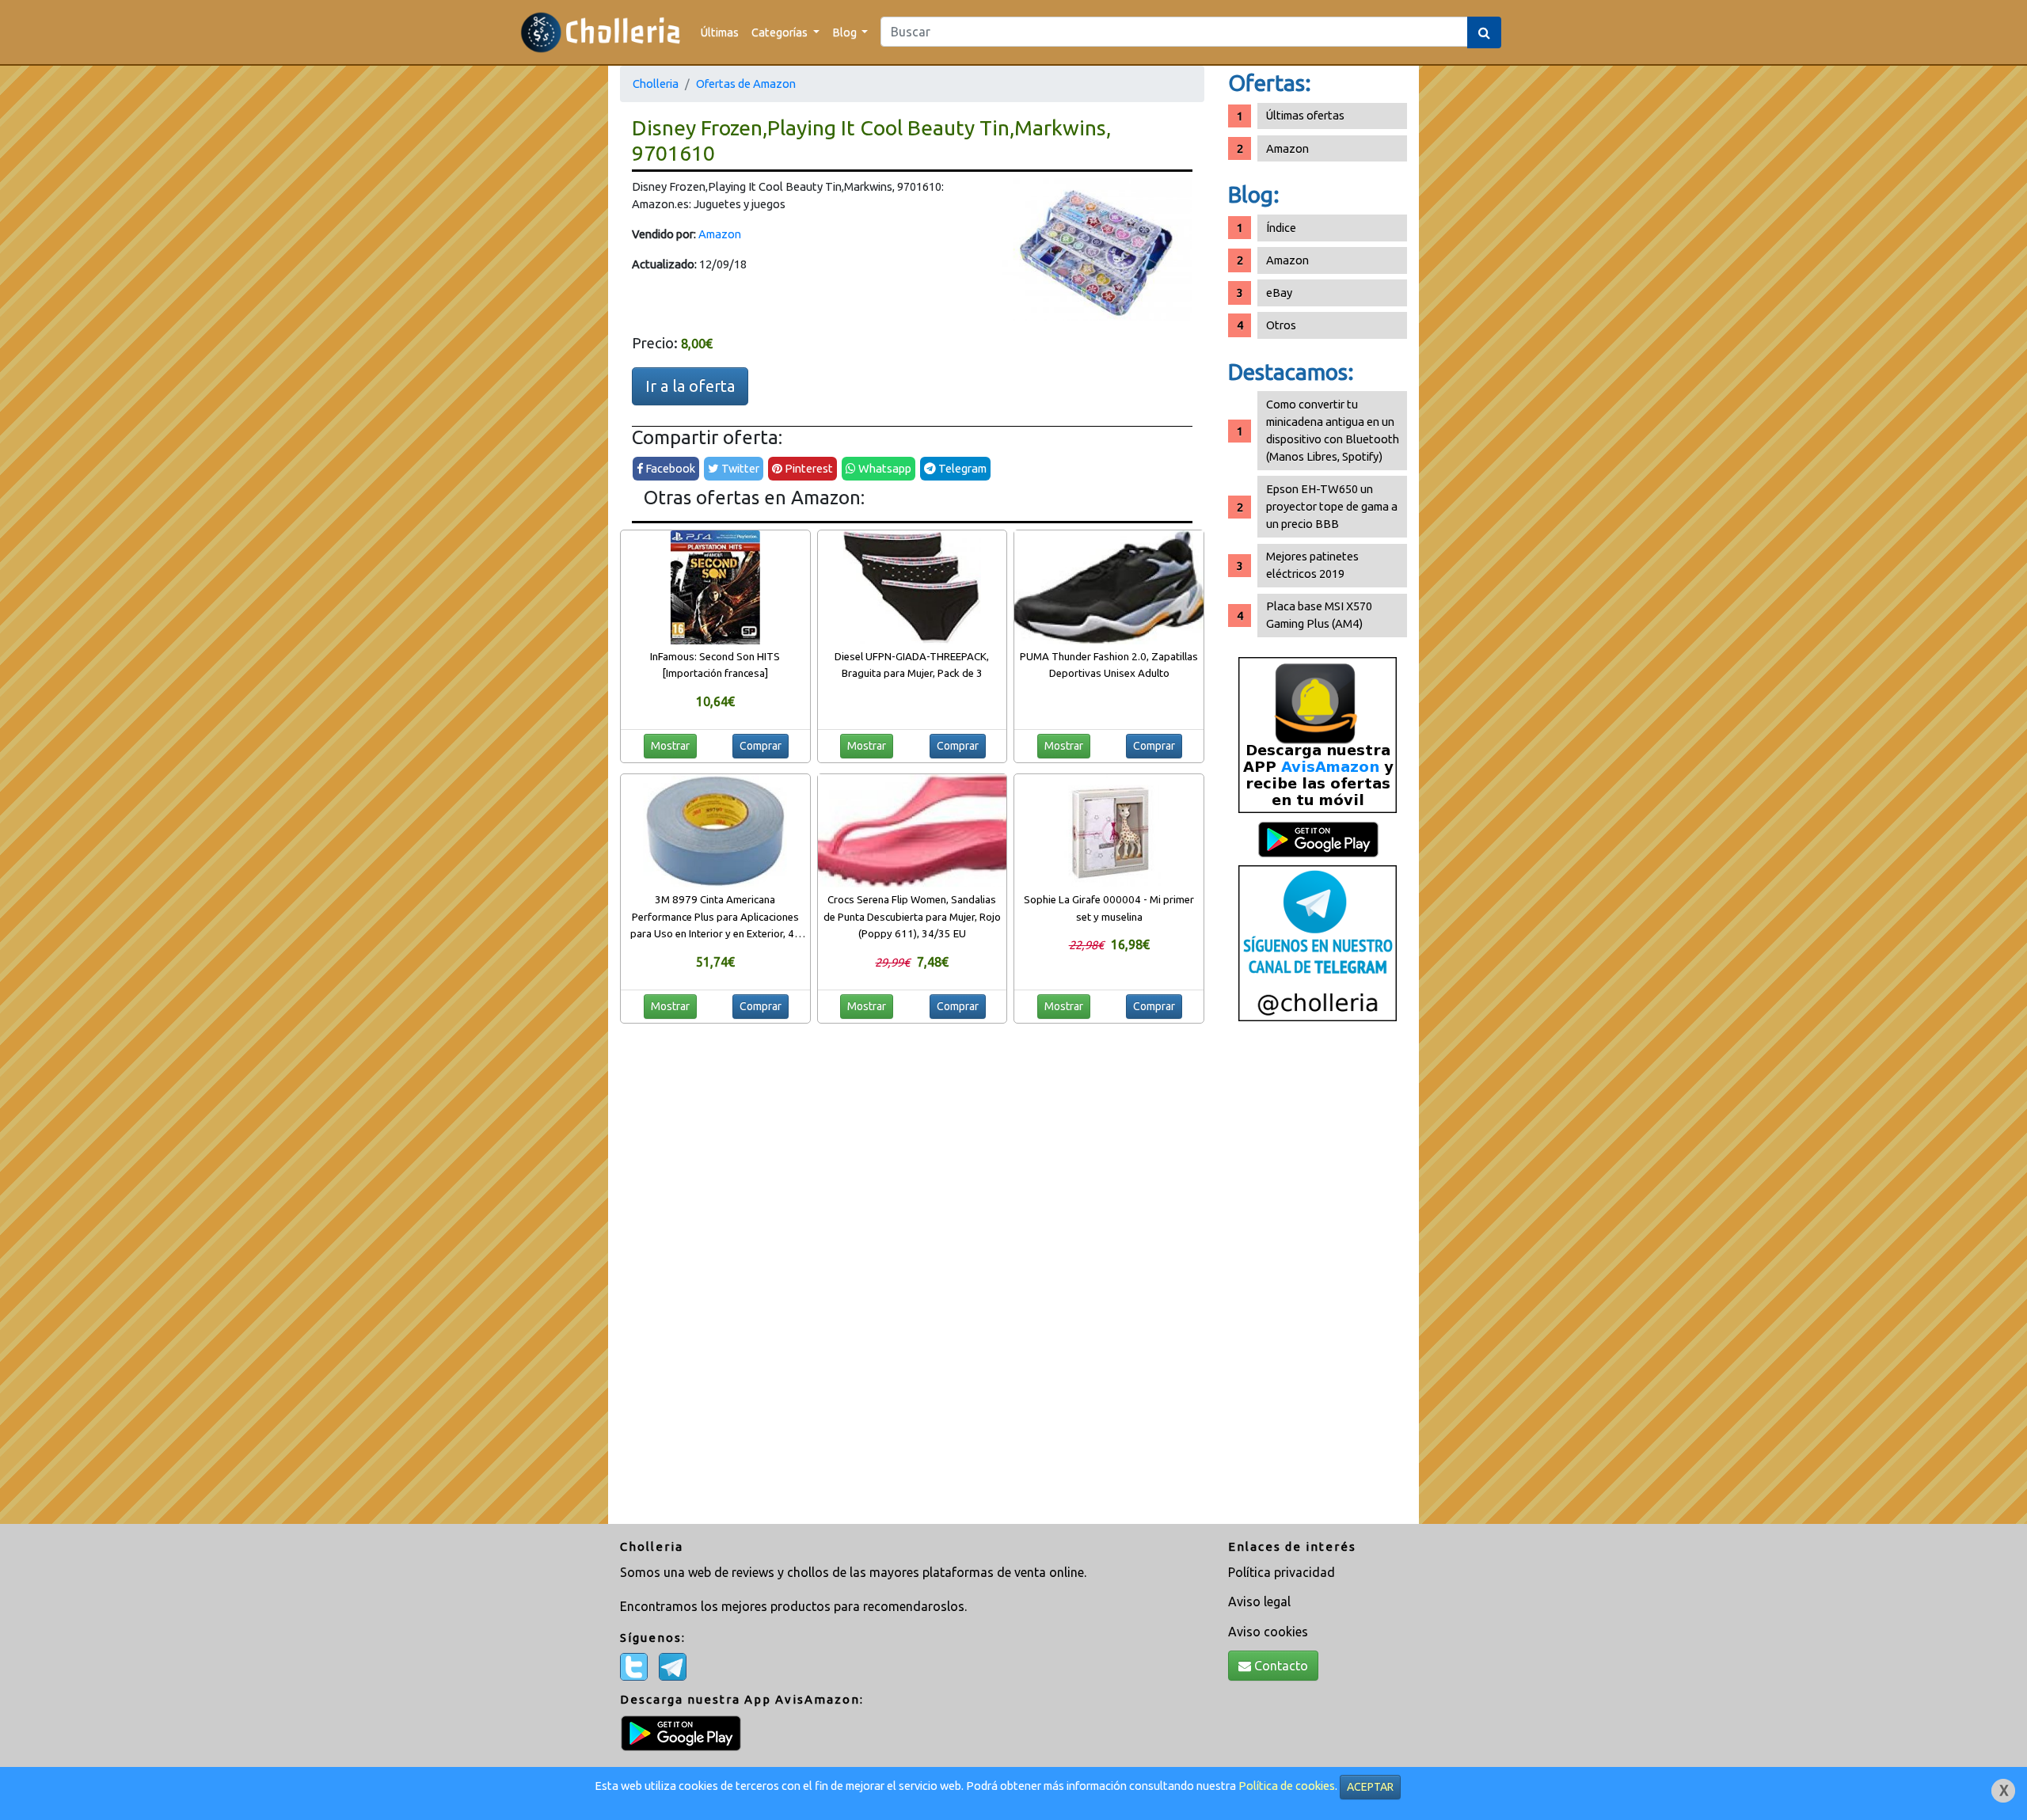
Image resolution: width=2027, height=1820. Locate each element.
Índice (1281, 228)
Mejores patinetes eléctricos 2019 (1312, 565)
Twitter (739, 468)
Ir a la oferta (690, 386)
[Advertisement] (1318, 1279)
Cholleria (656, 84)
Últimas (720, 32)
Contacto (1280, 1666)
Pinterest (808, 468)
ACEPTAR (1370, 1787)
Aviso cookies (1268, 1632)
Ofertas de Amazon (746, 84)
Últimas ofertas (1305, 115)
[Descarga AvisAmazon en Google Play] (1318, 734)
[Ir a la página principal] (601, 32)
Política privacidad (1282, 1572)
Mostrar (670, 746)
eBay (1279, 293)
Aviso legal (1259, 1602)
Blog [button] (846, 32)
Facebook (669, 468)
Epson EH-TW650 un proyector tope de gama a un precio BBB (1332, 506)
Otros (1281, 325)
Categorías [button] (781, 32)
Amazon (720, 234)
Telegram (961, 468)
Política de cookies (1287, 1786)
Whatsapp (884, 468)
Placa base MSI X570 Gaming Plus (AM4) (1319, 615)
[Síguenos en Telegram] (1318, 942)
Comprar (761, 746)
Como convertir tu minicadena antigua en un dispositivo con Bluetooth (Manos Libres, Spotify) (1333, 430)
